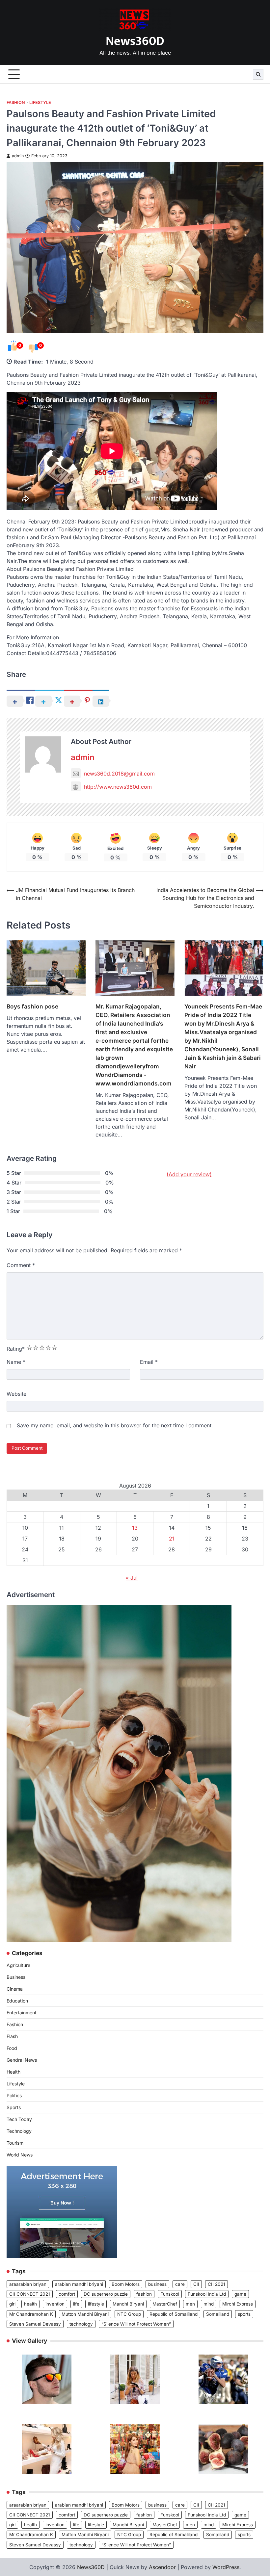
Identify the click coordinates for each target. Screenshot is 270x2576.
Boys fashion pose (32, 1006)
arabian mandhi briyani (79, 2284)
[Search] (258, 74)
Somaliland (218, 2314)
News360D (135, 41)
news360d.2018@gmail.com (119, 774)
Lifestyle (40, 102)
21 (172, 1539)
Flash (12, 2036)
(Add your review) (189, 1174)
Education (17, 2001)
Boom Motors (126, 2284)
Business (16, 1977)
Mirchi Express (238, 2304)
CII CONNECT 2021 (30, 2294)
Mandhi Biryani (128, 2304)
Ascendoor (162, 2567)
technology (81, 2324)
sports (244, 2314)
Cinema (15, 1989)
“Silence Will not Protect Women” (136, 2324)
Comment (21, 1265)
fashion (144, 2294)
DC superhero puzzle (106, 2294)
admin (18, 156)
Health (13, 2072)
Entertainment (22, 2013)
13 (135, 1528)
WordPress (226, 2567)
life (76, 2304)
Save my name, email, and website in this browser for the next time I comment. (115, 1425)
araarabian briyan (28, 2284)
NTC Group (129, 2314)
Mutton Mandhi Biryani (85, 2314)
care (180, 2284)
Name (16, 1362)
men (190, 2304)
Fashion (16, 102)
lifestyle (96, 2304)
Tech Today (19, 2119)
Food (12, 2048)
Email (149, 1362)
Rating (16, 1349)
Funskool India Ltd (207, 2294)
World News (20, 2155)
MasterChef (165, 2304)
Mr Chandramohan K (31, 2314)
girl (12, 2304)
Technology (19, 2131)
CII (196, 2284)
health (30, 2304)
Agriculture (18, 1965)
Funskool (170, 2294)
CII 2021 (216, 2284)
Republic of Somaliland (174, 2314)
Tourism (15, 2143)
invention (55, 2304)
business (157, 2284)
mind (209, 2304)
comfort (67, 2294)
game (240, 2294)
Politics (14, 2095)
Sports (14, 2107)
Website (16, 1394)
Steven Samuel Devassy (35, 2324)
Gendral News (22, 2060)
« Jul (132, 1578)
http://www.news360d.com (118, 787)
